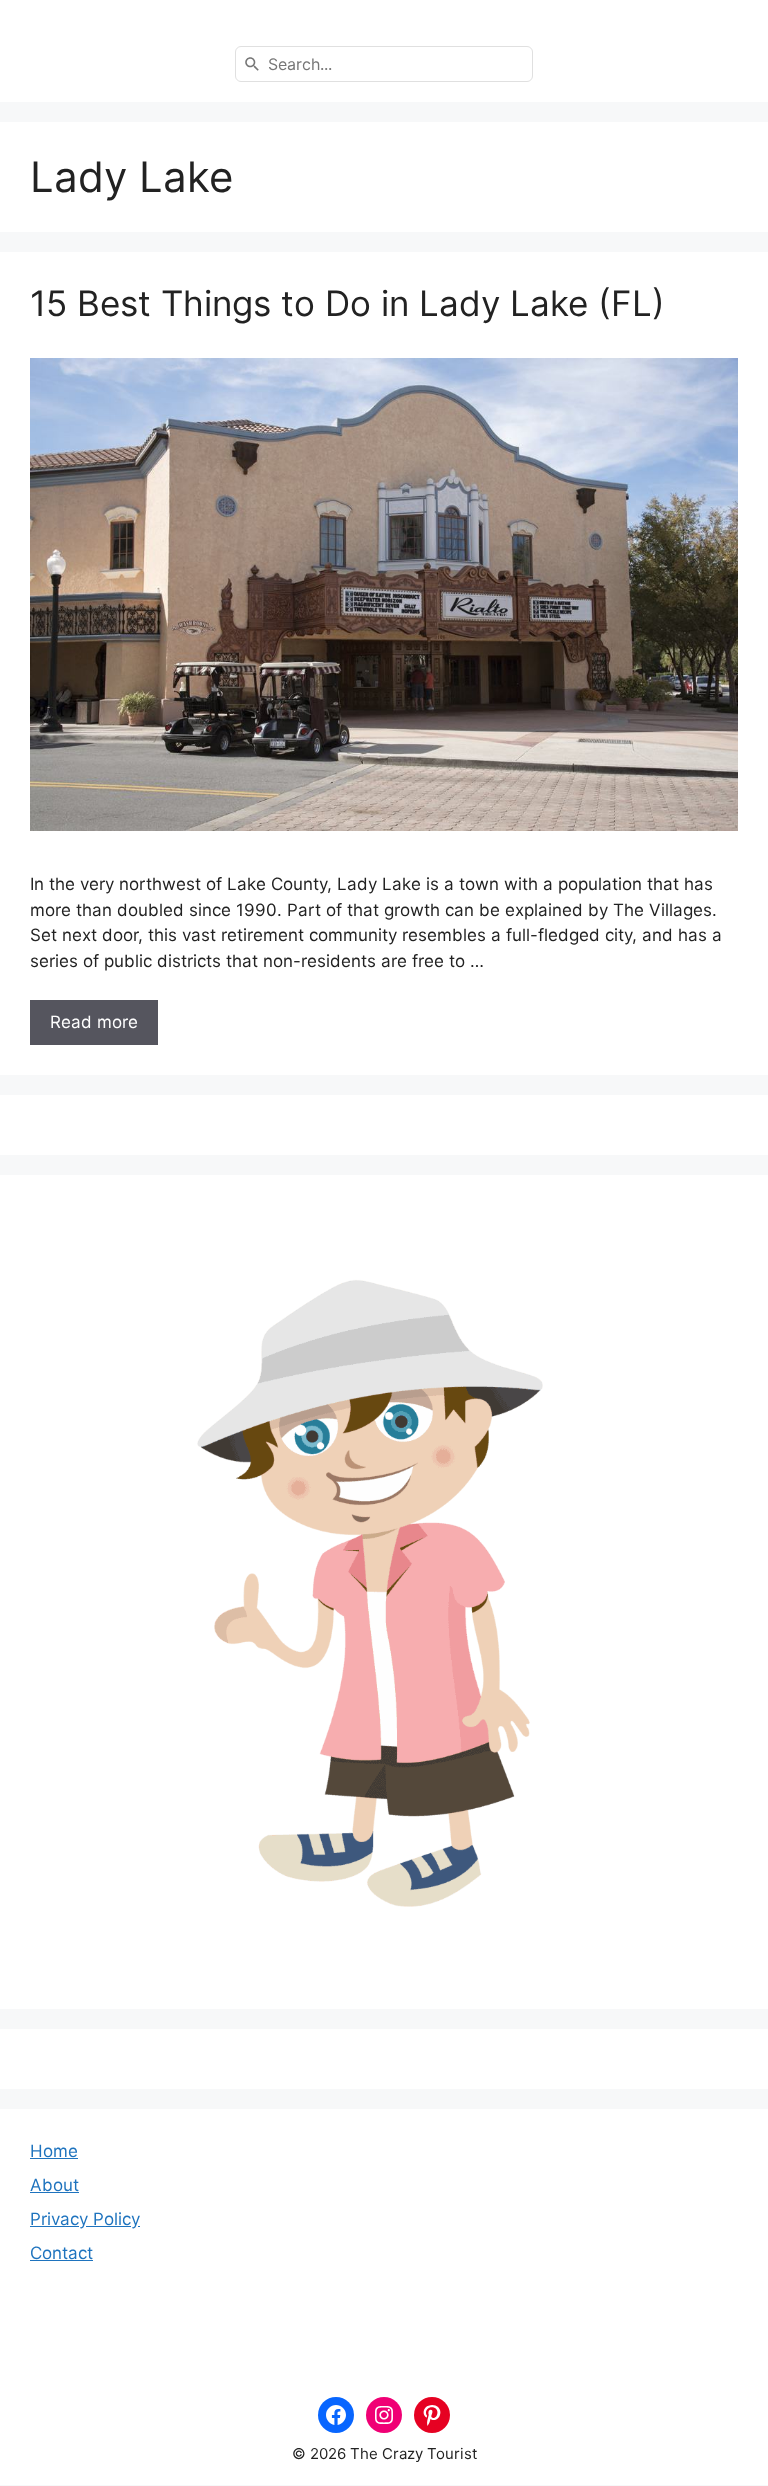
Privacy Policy (85, 2219)
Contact (61, 2253)
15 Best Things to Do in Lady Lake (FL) (347, 303)
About (54, 2185)
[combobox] (384, 64)
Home (54, 2151)
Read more (94, 1022)
